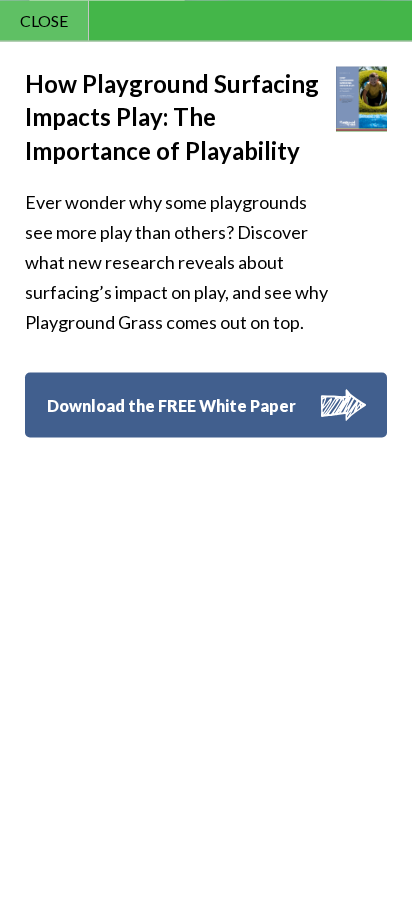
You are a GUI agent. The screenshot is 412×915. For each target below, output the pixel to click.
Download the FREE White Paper (171, 405)
